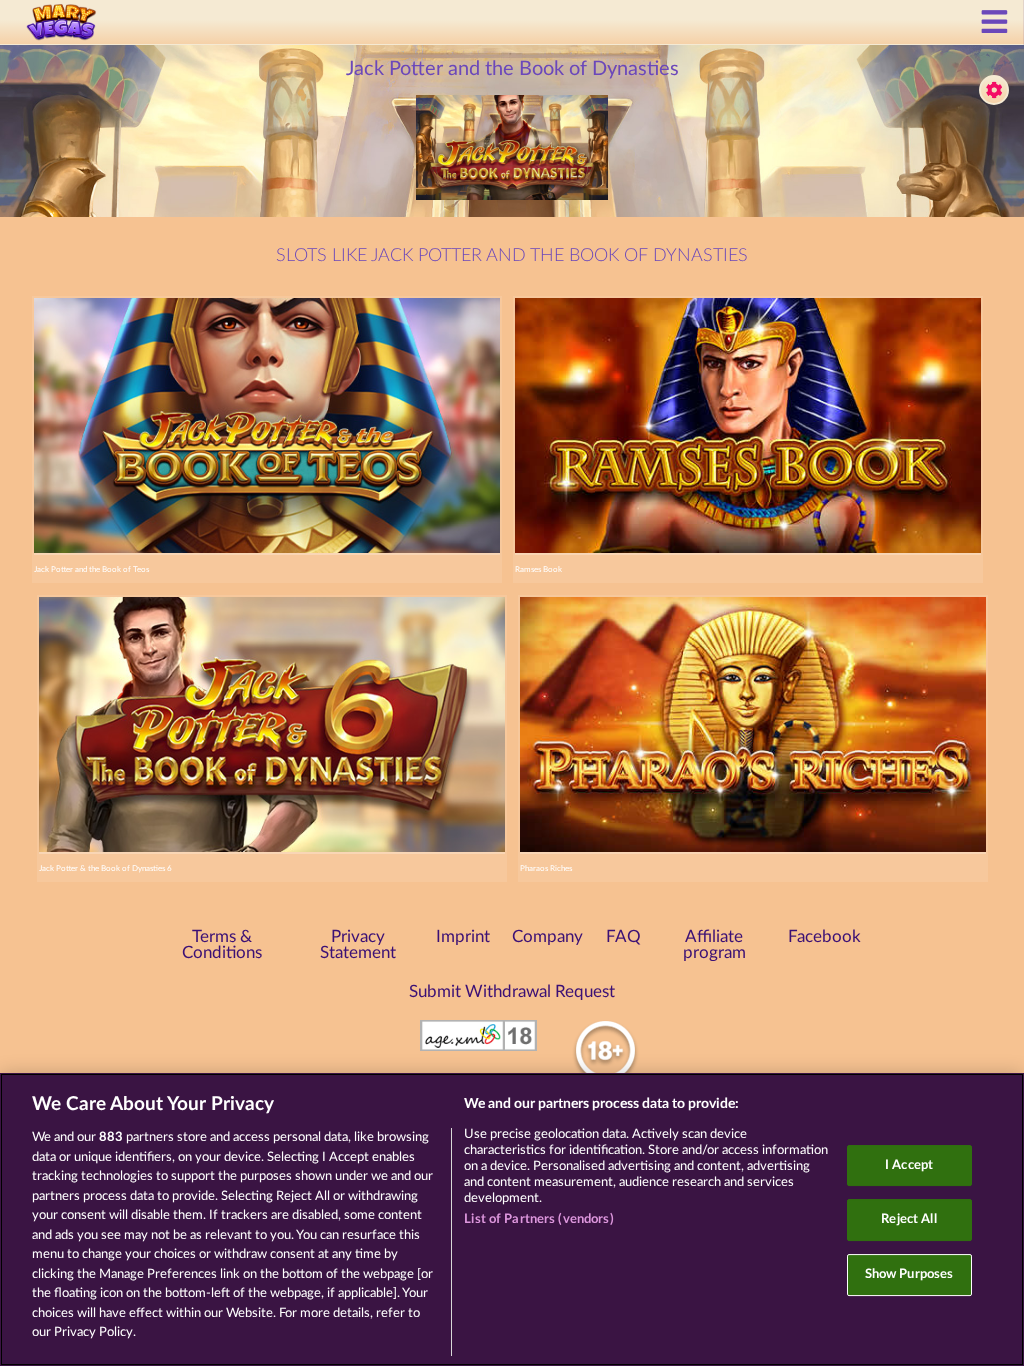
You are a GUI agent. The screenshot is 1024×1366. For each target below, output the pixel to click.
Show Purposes (909, 1274)
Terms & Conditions (222, 945)
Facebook (824, 937)
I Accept (909, 1165)
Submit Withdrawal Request (512, 992)
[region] (512, 1219)
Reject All (908, 1219)
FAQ (623, 937)
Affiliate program (714, 945)
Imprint (463, 937)
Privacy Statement (358, 945)
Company (547, 937)
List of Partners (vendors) (538, 1219)
